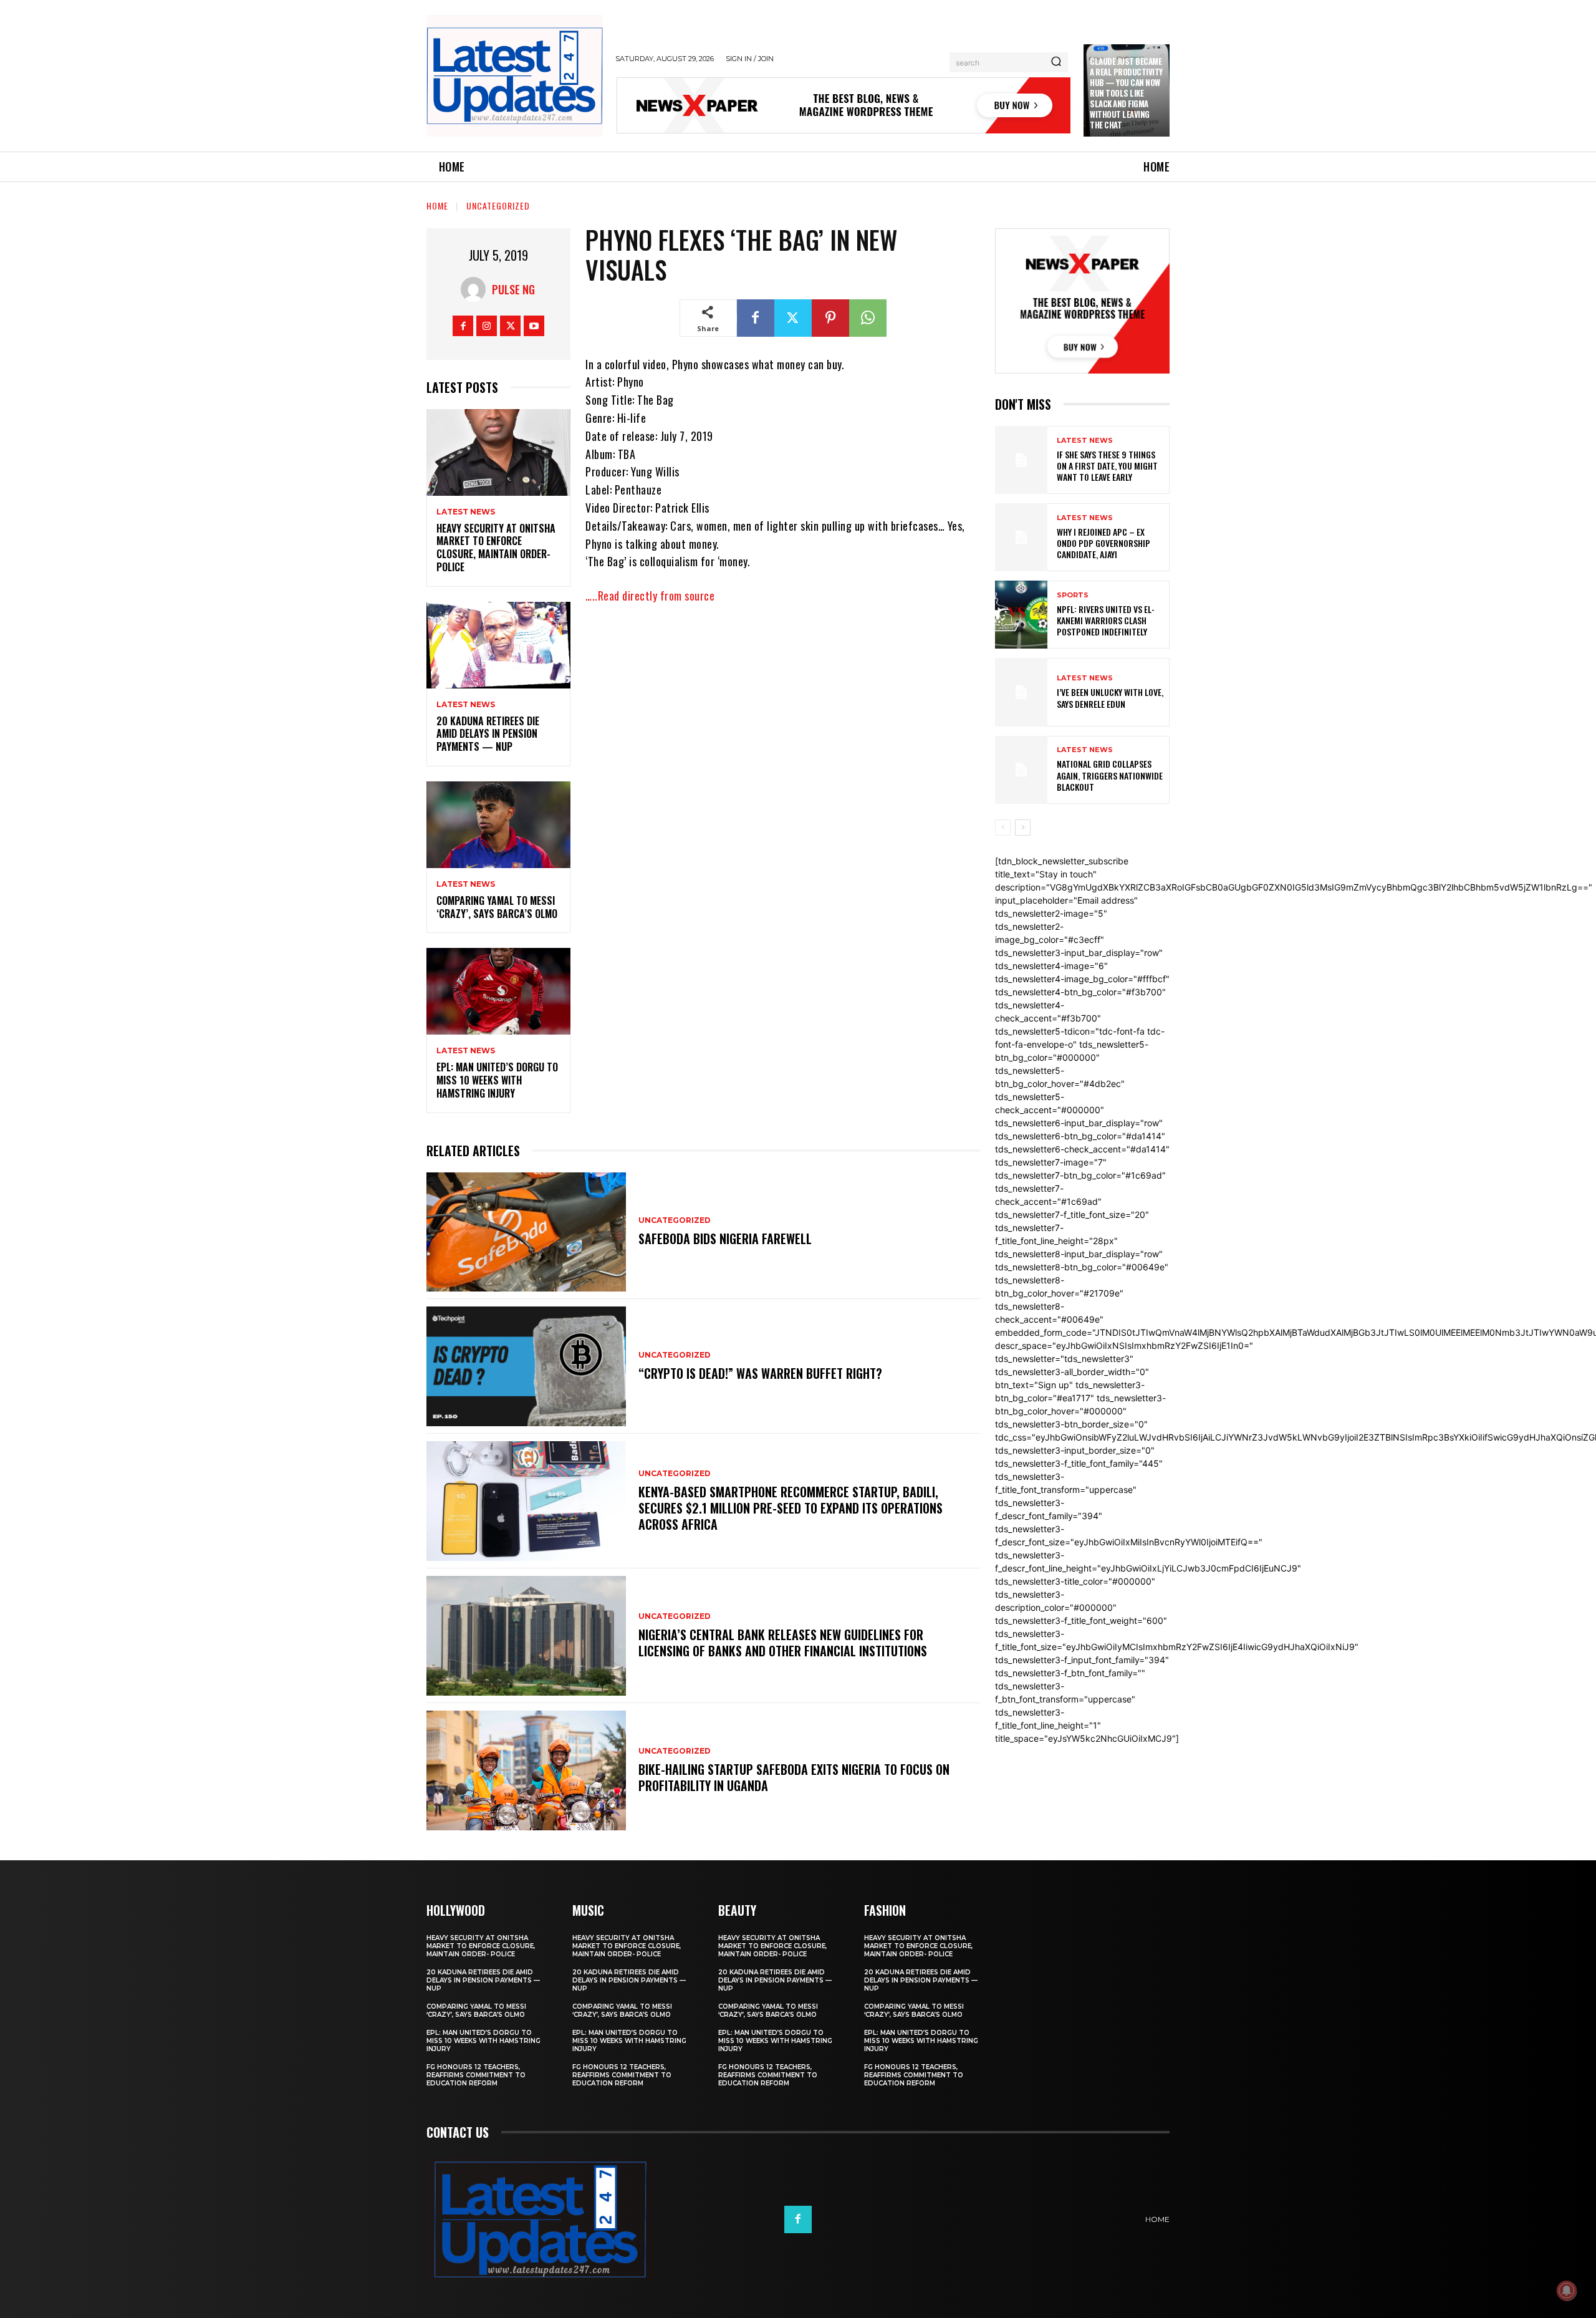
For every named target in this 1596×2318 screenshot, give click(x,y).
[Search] (1056, 62)
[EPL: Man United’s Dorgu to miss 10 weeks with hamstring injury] (498, 991)
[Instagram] (487, 326)
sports (1073, 595)
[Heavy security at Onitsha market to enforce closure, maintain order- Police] (498, 452)
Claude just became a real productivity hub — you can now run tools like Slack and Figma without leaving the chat (1126, 93)
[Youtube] (534, 326)
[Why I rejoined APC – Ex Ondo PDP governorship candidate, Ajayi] (1021, 537)
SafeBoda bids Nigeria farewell (725, 1239)
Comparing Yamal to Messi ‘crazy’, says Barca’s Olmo (497, 907)
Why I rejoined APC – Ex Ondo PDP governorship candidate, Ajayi (1103, 543)
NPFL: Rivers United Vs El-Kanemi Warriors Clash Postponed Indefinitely (1106, 620)
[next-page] (1023, 828)
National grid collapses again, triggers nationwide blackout (1110, 775)
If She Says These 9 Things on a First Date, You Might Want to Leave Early (1107, 466)
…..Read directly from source (650, 596)
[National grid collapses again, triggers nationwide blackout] (1021, 770)
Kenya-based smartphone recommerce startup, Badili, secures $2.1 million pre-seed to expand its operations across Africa (791, 1508)
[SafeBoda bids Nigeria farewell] (526, 1232)
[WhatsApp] (868, 318)
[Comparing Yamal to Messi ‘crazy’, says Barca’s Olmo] (498, 825)
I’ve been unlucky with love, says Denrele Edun (1110, 698)
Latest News (466, 512)
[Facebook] (463, 326)
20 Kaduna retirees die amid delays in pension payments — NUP (488, 734)
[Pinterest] (830, 318)
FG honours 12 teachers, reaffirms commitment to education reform (476, 2075)
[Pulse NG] (476, 289)
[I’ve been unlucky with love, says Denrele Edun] (1021, 692)
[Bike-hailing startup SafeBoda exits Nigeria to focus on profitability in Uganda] (526, 1770)
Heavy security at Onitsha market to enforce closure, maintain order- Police (496, 548)
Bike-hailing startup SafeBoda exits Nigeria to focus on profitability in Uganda (794, 1777)
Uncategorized (498, 205)
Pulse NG (513, 289)
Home (437, 205)
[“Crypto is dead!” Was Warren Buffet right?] (526, 1366)
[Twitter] (510, 326)
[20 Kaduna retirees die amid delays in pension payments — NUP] (498, 645)
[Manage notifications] (1567, 2291)
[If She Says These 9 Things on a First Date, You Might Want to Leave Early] (1021, 460)
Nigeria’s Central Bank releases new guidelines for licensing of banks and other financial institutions (783, 1643)
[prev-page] (1003, 828)
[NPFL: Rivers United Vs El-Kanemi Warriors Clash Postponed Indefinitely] (1021, 615)
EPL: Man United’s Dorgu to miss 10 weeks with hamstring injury (497, 1080)
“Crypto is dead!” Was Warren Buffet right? (760, 1373)
